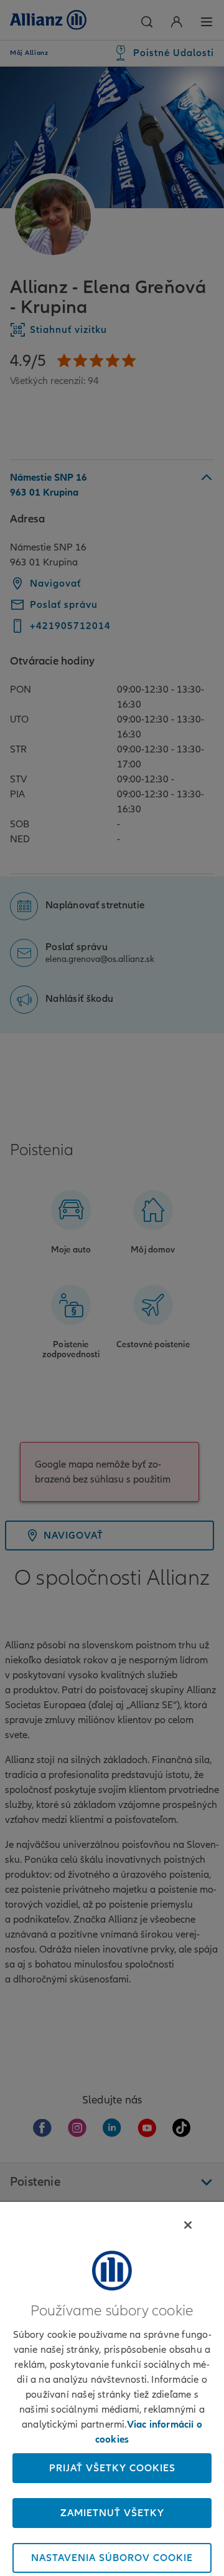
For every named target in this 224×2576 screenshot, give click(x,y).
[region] (112, 2389)
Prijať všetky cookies (112, 2468)
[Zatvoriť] (188, 2225)
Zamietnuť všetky (112, 2513)
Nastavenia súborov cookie (112, 2558)
